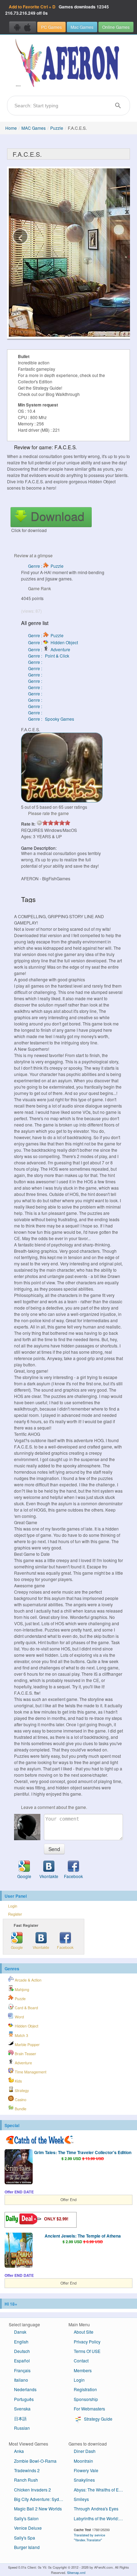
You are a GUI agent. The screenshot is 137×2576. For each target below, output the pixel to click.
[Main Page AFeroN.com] (68, 63)
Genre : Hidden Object (53, 642)
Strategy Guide (98, 2419)
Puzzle (57, 128)
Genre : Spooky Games (51, 719)
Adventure (23, 2063)
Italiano (21, 2380)
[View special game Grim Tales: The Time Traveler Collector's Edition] (19, 2167)
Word (19, 2017)
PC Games (51, 27)
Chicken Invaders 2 (32, 2490)
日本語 (20, 2418)
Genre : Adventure (49, 649)
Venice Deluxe (28, 2528)
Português (24, 2399)
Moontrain (83, 2461)
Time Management (30, 2072)
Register (15, 1914)
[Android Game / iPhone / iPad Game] (23, 27)
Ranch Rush (26, 2480)
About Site (84, 2332)
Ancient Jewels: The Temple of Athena (83, 2236)
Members (83, 2370)
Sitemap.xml (76, 2572)
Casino (20, 2100)
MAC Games (34, 128)
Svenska (22, 2409)
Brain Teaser (25, 2054)
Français (22, 2370)
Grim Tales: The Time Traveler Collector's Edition (83, 2152)
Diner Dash (85, 2451)
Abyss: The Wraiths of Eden (100, 2490)
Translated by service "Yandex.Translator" (89, 2537)
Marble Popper (27, 2044)
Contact (81, 2360)
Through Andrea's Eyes (96, 2508)
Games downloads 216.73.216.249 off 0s (57, 10)
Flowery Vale (86, 2470)
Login (13, 1906)
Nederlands (25, 2389)
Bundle (20, 2109)
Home (11, 128)
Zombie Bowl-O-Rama (35, 2461)
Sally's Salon (26, 2518)
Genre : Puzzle (46, 566)
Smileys (81, 2499)
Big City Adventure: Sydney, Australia (41, 2499)
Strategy (21, 2090)
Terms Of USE (87, 2351)
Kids (18, 2081)
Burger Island (27, 2547)
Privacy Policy (87, 2342)
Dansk (20, 2332)
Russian (22, 2428)
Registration (85, 2389)
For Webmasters (89, 2409)
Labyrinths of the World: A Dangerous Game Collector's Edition (101, 2518)
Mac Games (82, 27)
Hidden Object (26, 2026)
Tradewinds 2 (27, 2470)
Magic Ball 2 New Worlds (38, 2508)
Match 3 (21, 2035)
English (21, 2342)
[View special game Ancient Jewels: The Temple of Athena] (19, 2251)
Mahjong (21, 1989)
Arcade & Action (28, 1980)
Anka (19, 2451)
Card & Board (26, 2008)
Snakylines (84, 2480)
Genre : (36, 662)
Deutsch (22, 2351)
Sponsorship (86, 2399)
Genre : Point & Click (49, 656)
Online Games (116, 27)
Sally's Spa (25, 2538)
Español (22, 2360)
